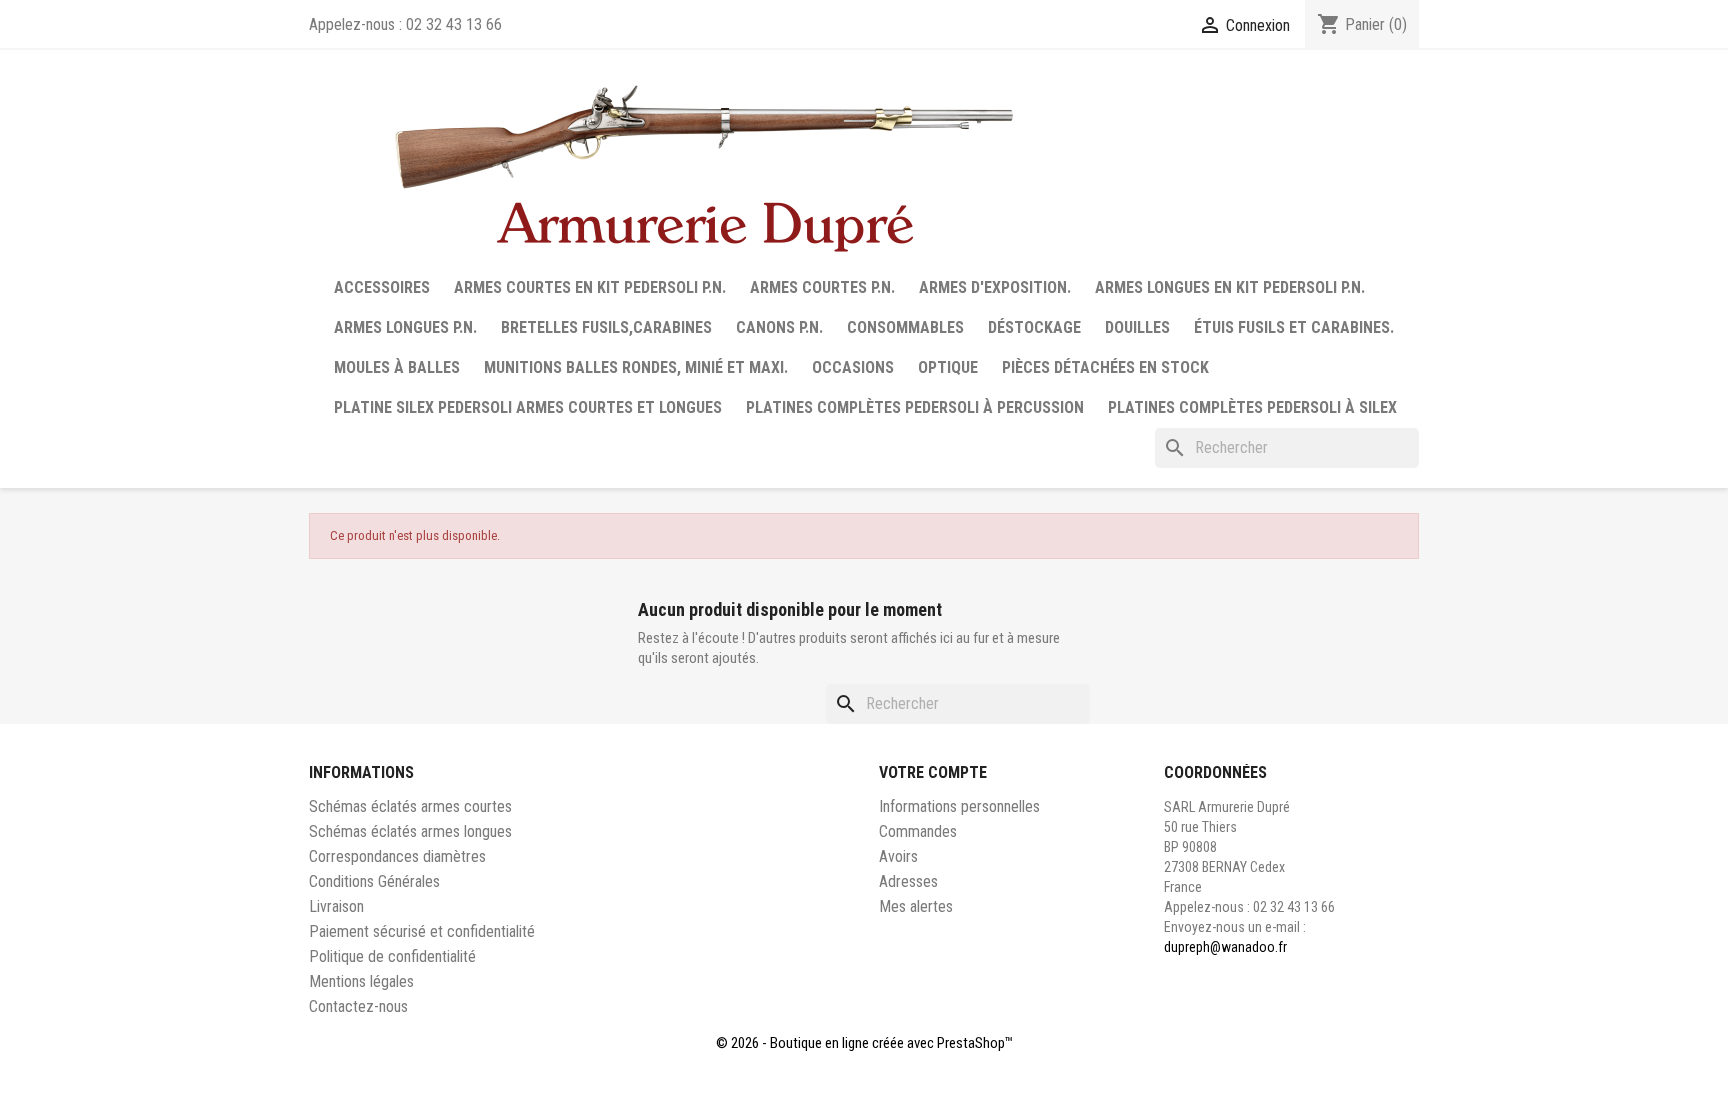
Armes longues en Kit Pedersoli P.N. (1230, 287)
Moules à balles (397, 367)
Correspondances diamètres (397, 856)
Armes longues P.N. (405, 327)
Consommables (905, 327)
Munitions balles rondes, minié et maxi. (636, 367)
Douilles (1137, 327)
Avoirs (898, 856)
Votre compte (933, 772)
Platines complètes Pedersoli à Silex (1252, 407)
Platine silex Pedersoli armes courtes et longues (528, 407)
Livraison (336, 906)
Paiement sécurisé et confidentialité (422, 931)
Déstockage (1034, 327)
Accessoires (382, 287)
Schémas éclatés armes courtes (410, 806)
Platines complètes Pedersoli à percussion (915, 407)
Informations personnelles (959, 806)
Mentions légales (361, 981)
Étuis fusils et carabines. (1294, 327)
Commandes (918, 831)
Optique (948, 367)
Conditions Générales (374, 881)
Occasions (853, 367)
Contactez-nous (358, 1006)
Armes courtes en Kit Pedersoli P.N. (590, 287)
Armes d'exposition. (995, 287)
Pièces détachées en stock (1105, 367)
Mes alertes (916, 906)
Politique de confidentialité (392, 956)
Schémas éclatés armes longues (410, 831)
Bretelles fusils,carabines (606, 327)
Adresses (908, 881)
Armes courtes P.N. (822, 287)
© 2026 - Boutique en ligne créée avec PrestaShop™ (864, 1043)
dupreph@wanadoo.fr (1225, 947)
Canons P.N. (779, 327)
